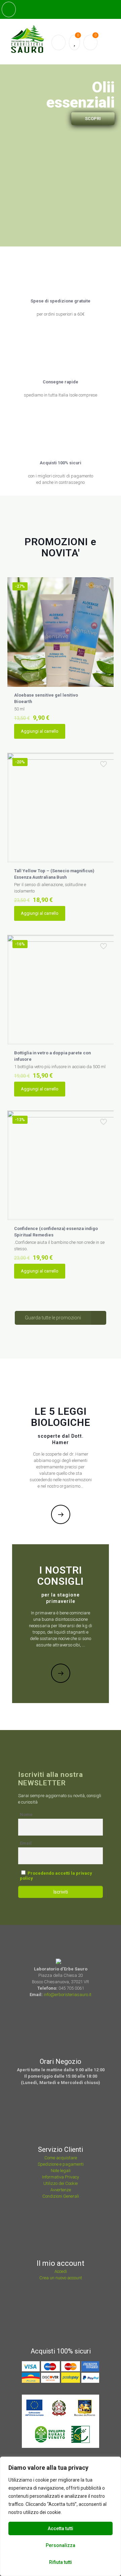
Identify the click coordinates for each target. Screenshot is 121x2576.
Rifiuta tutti (61, 2562)
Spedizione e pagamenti (61, 2164)
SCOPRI (93, 119)
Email (26, 1843)
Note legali (61, 2171)
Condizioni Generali (61, 2196)
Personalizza (61, 2545)
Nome (26, 1814)
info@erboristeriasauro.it (68, 1995)
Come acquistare (61, 2158)
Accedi (61, 2271)
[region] (61, 2516)
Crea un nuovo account (61, 2278)
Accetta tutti (61, 2528)
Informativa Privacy (61, 2177)
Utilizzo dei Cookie (61, 2183)
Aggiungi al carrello (40, 731)
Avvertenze (61, 2190)
